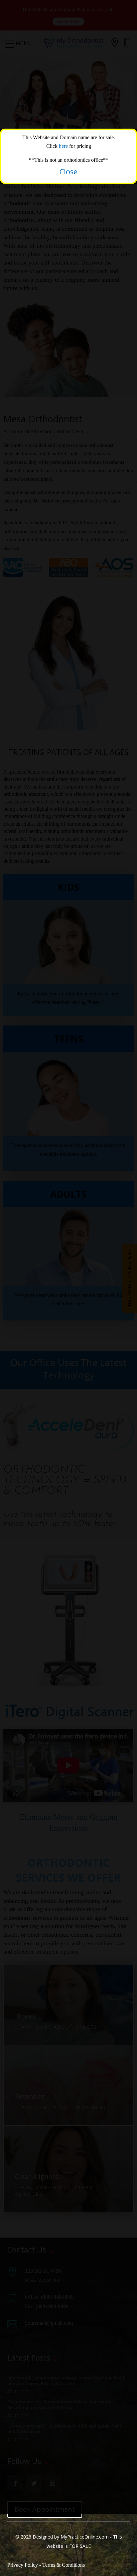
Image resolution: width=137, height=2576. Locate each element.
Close (68, 172)
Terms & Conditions (64, 2565)
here (64, 146)
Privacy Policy (23, 2565)
